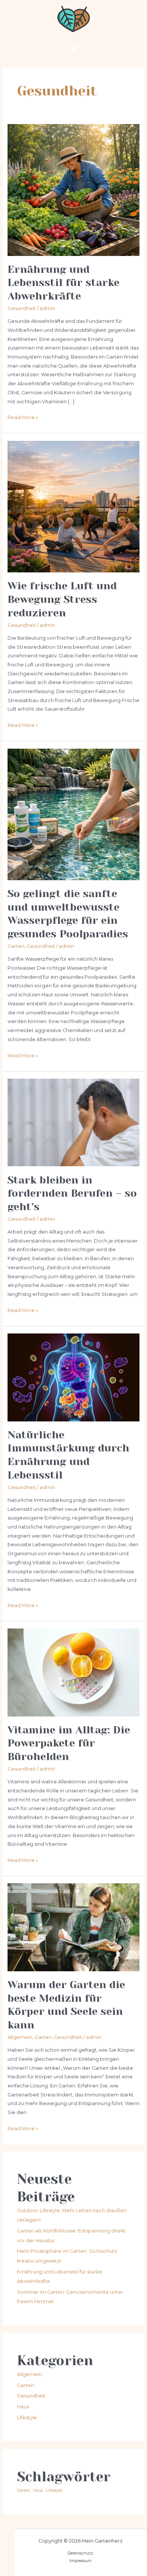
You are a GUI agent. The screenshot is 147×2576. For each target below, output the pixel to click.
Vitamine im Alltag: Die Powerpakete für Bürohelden (69, 1743)
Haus (23, 2407)
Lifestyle (27, 2418)
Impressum (80, 2561)
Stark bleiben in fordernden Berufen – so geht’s (72, 1193)
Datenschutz (80, 2553)
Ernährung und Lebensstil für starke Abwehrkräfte (64, 283)
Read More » (23, 417)
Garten (16, 946)
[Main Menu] (73, 49)
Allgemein (20, 2037)
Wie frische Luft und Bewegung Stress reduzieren (62, 599)
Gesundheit (22, 308)
